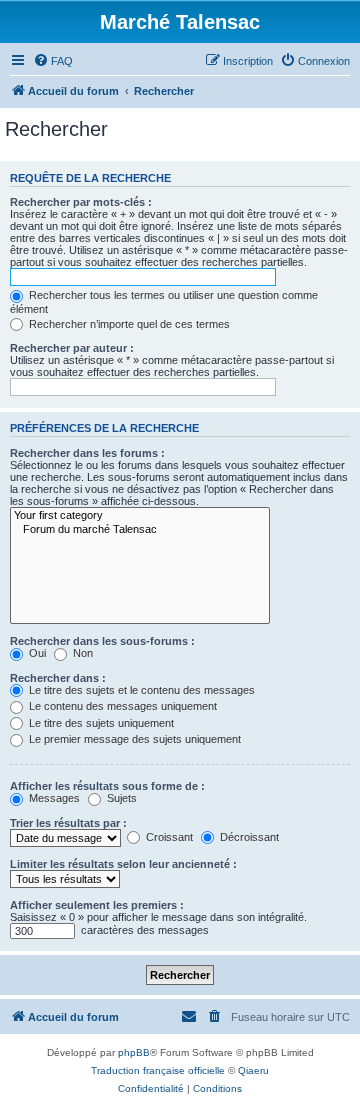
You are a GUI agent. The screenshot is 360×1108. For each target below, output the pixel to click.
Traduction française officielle (158, 1070)
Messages (53, 798)
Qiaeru (253, 1070)
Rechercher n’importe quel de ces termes (128, 324)
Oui (36, 653)
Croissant (168, 837)
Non (81, 653)
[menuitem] (53, 61)
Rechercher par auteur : (72, 348)
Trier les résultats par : (68, 823)
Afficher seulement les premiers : (97, 905)
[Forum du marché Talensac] (140, 530)
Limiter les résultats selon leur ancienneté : (123, 864)
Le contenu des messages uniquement (121, 706)
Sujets (120, 798)
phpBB (134, 1052)
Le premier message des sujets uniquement (133, 739)
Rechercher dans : (58, 678)
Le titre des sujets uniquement (100, 723)
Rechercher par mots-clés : (81, 202)
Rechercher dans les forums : (87, 453)
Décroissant (248, 837)
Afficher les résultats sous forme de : (107, 786)
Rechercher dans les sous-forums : (102, 641)
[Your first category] (140, 516)
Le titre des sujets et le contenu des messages (140, 690)
